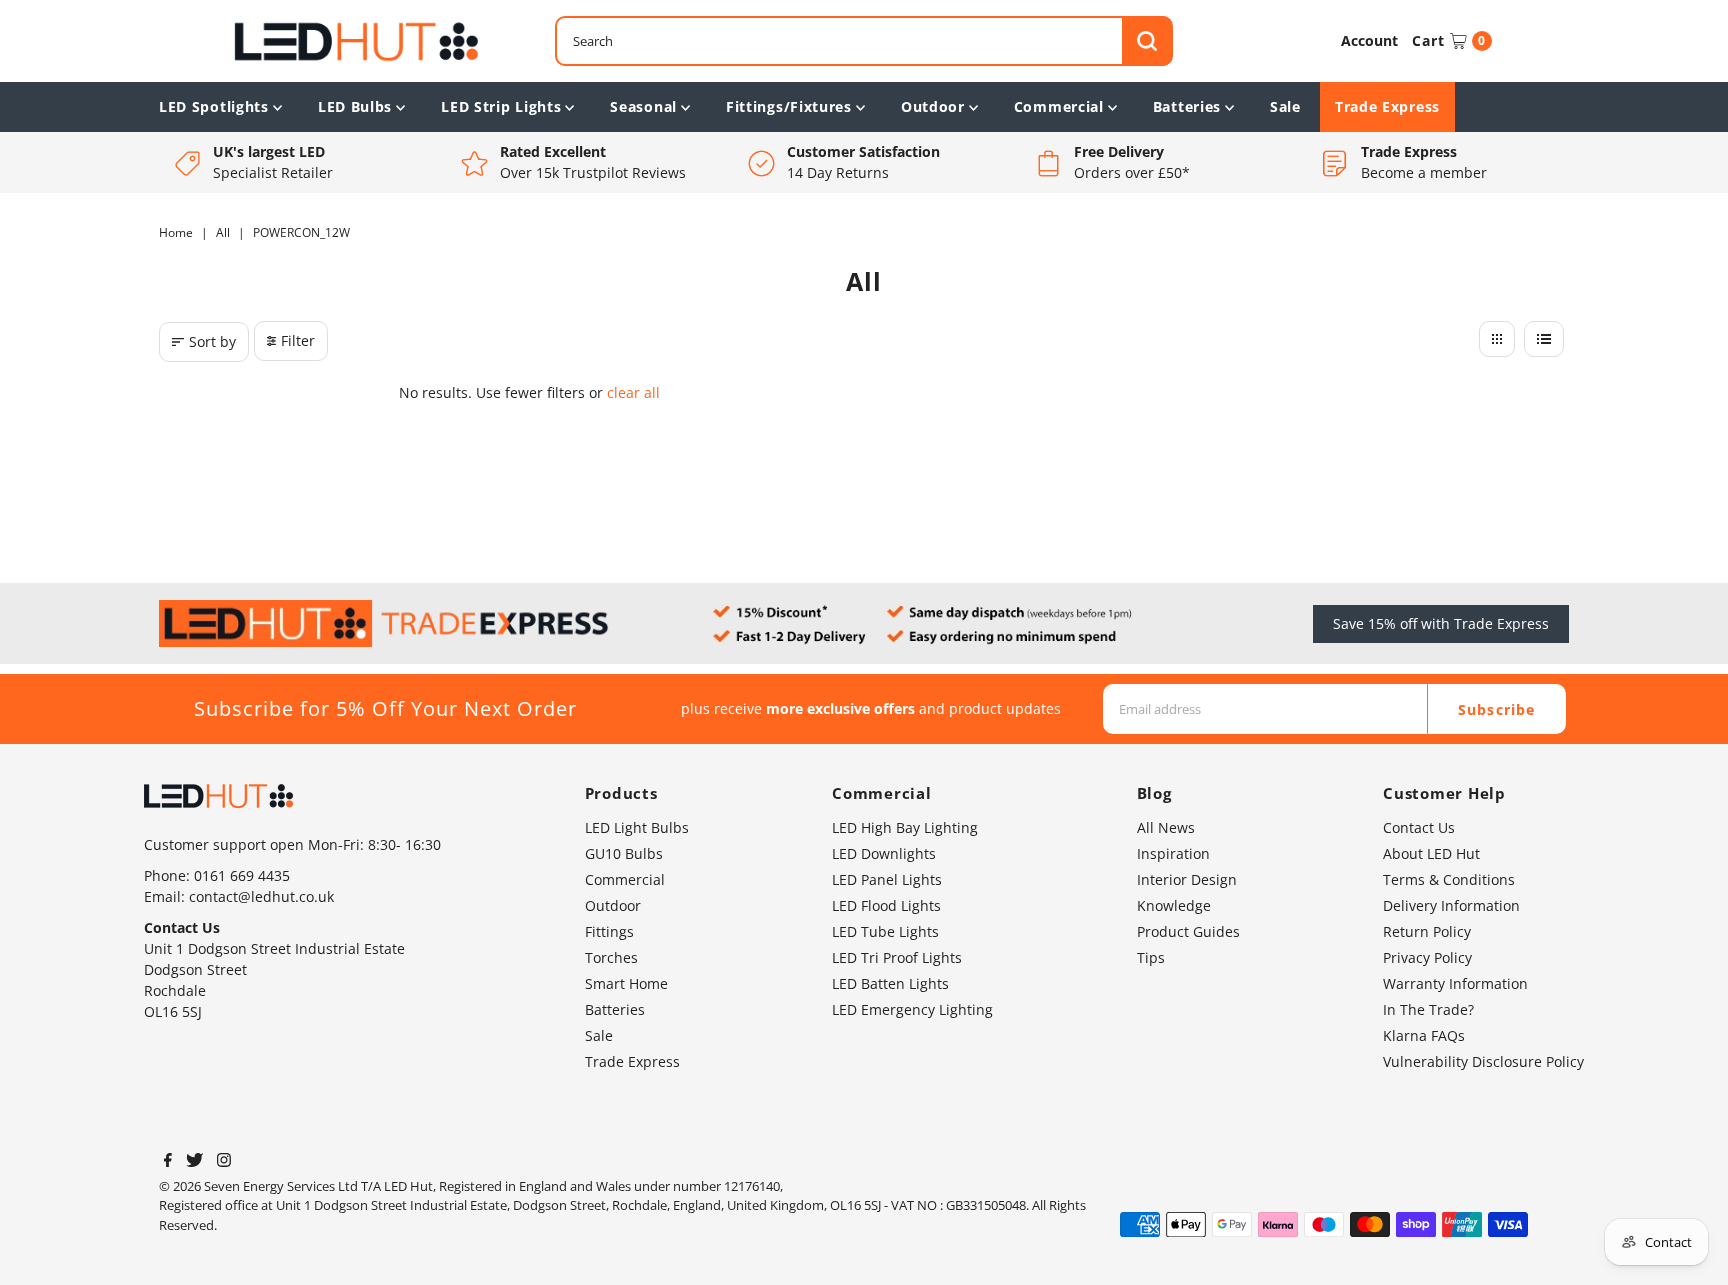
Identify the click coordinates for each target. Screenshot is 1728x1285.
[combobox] (864, 41)
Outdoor (933, 106)
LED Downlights (884, 853)
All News (1166, 827)
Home (176, 232)
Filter (298, 340)
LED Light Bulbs (637, 827)
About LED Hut (1431, 853)
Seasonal (643, 106)
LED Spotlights (214, 106)
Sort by (212, 341)
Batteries (1187, 106)
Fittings (609, 931)
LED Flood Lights (886, 905)
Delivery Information (1451, 905)
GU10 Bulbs (624, 853)
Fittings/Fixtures (789, 106)
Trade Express (1387, 106)
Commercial (1059, 106)
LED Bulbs (355, 106)
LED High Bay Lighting (905, 827)
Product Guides (1188, 931)
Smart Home (626, 983)
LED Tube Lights (885, 931)
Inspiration (1173, 853)
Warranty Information (1455, 983)
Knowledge (1174, 905)
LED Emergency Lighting (912, 1009)
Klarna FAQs (1424, 1035)
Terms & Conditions (1449, 879)
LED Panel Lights (887, 879)
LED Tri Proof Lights (897, 957)
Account (1369, 40)
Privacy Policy (1427, 957)
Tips (1151, 957)
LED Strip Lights (501, 106)
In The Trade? (1428, 1009)
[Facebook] (168, 1162)
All (223, 232)
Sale (1285, 106)
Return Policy (1427, 931)
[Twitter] (194, 1162)
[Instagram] (224, 1162)
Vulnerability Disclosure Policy (1483, 1061)
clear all (633, 392)
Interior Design (1187, 879)
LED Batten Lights (890, 983)
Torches (611, 957)
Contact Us (1419, 827)
